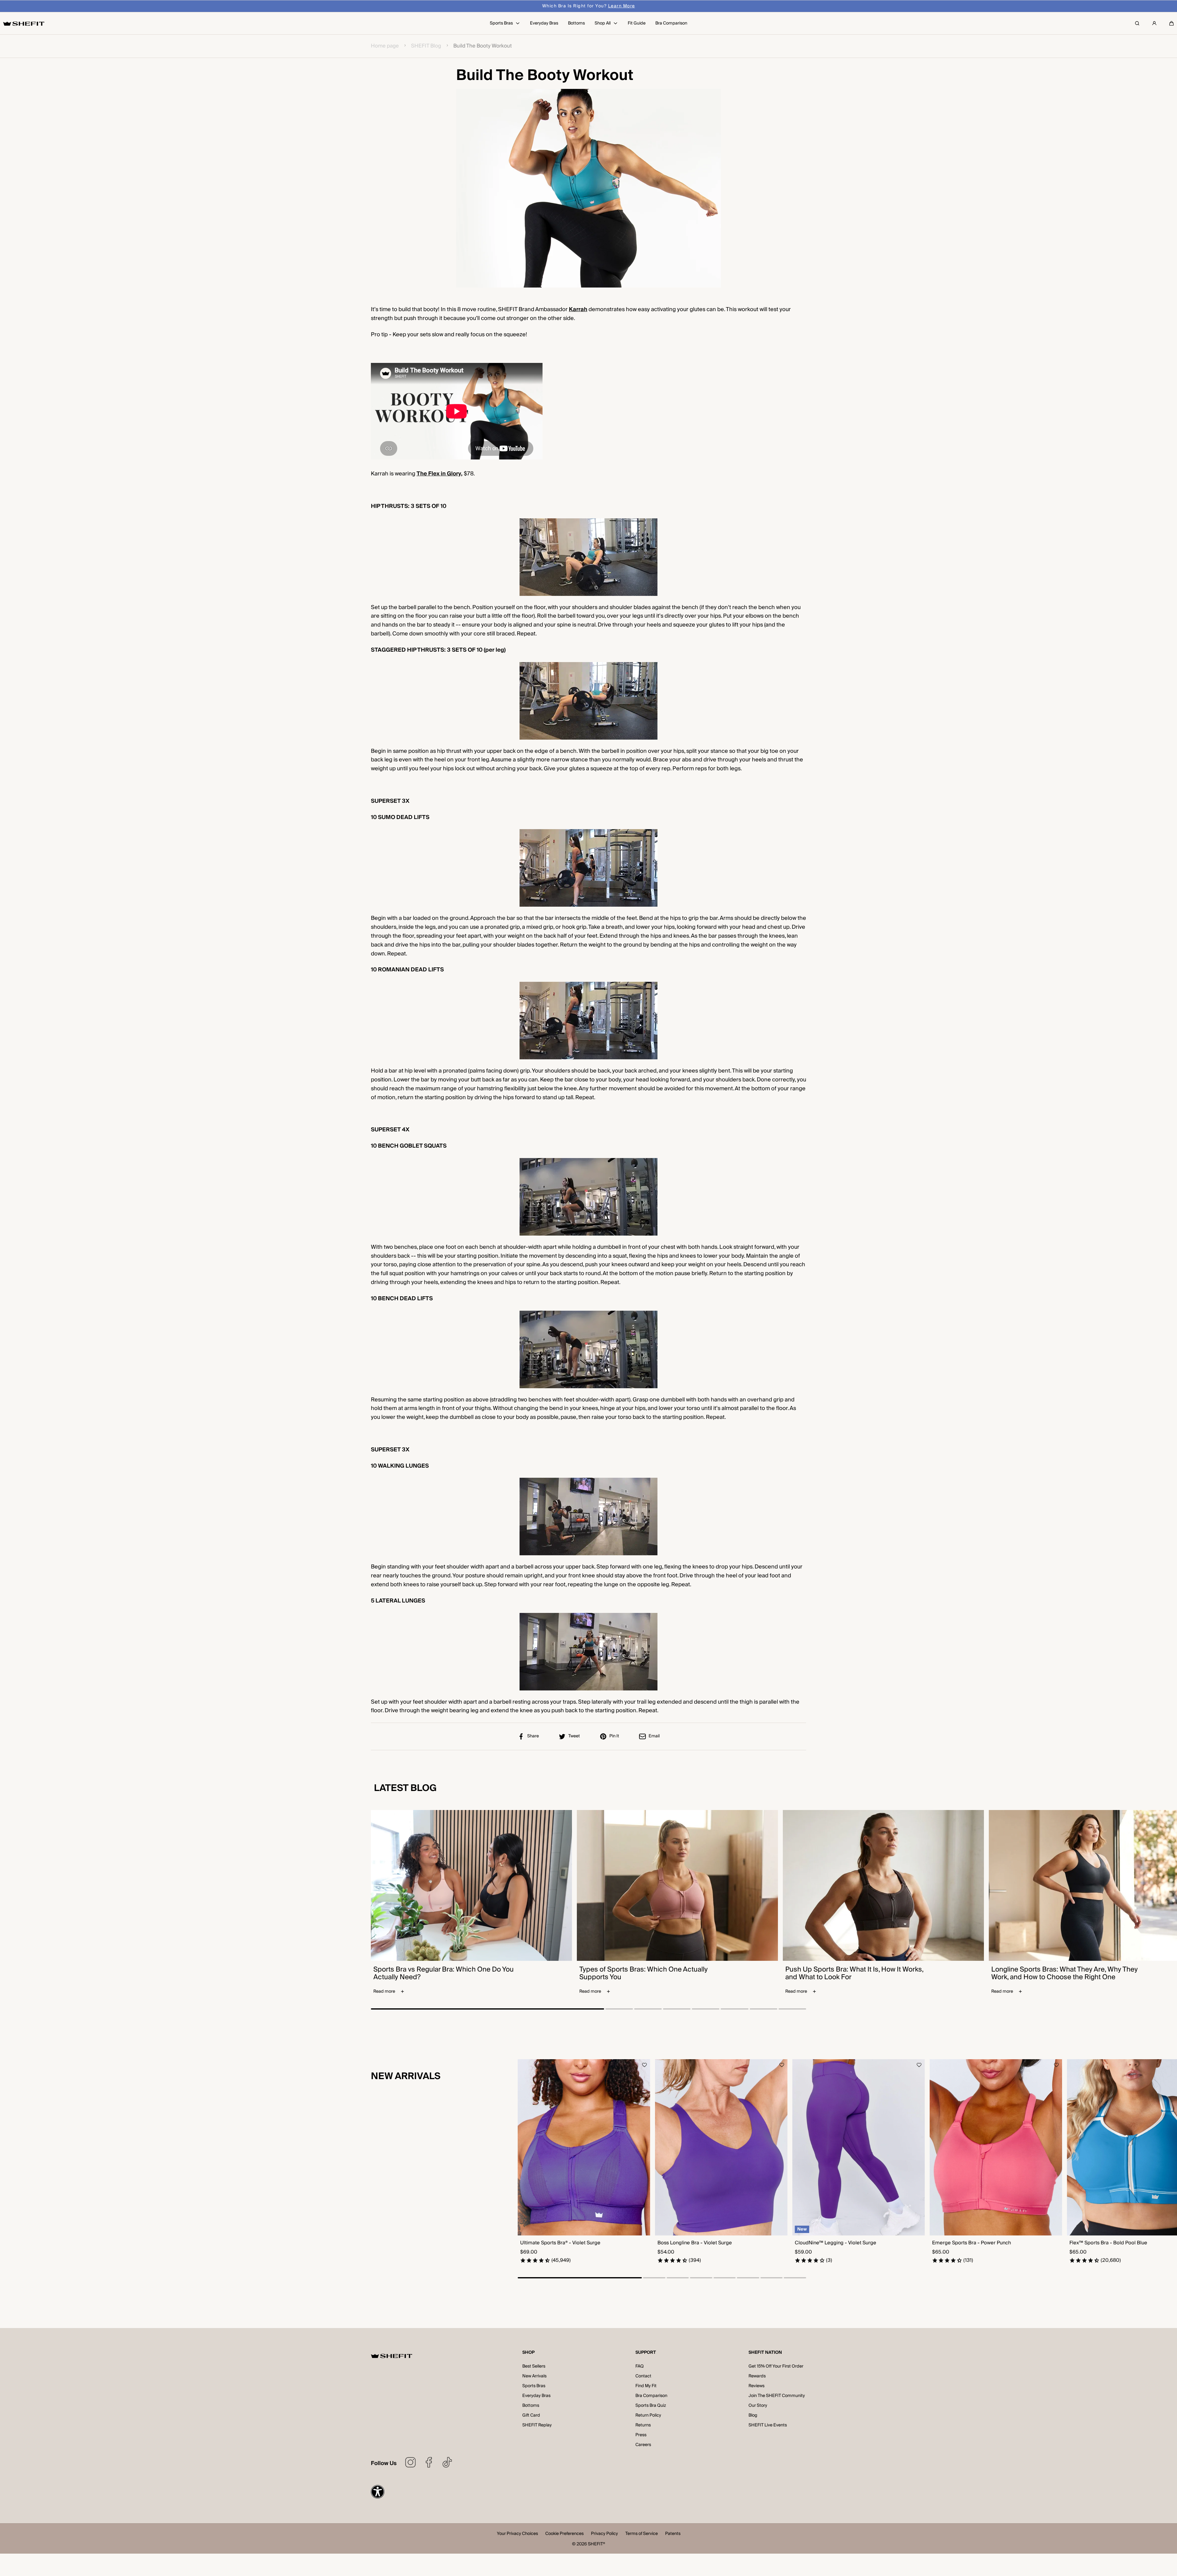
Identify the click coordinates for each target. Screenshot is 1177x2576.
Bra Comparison (651, 2396)
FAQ (640, 2366)
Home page (385, 46)
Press (641, 2435)
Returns (643, 2425)
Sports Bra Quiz (651, 2406)
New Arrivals (534, 2376)
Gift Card (531, 2415)
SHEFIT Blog (426, 46)
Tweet (574, 1736)
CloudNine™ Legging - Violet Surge (836, 2243)
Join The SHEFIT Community (777, 2396)
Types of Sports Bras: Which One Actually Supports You (644, 1973)
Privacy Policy (604, 2534)
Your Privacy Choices (517, 2534)
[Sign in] (1154, 23)
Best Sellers (534, 2366)
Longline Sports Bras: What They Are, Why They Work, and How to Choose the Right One (1065, 1973)
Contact (643, 2376)
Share (533, 1736)
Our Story (758, 2406)
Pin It (614, 1736)
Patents (673, 2534)
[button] (1171, 23)
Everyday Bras (536, 2396)
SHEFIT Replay (537, 2425)
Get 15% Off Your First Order (776, 2366)
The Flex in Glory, (440, 474)
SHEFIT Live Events (768, 2425)
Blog (753, 2415)
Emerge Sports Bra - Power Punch (971, 2243)
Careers (643, 2445)
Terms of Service (642, 2534)
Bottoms (531, 2406)
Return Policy (648, 2415)
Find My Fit (646, 2386)
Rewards (757, 2376)
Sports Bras (534, 2386)
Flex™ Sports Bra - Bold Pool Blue (1108, 2243)
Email (654, 1736)
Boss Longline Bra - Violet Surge (695, 2243)
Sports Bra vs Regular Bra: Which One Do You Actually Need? (444, 1973)
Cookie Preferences (564, 2534)
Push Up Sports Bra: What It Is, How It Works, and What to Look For (854, 1973)
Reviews (756, 2386)
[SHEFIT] (24, 23)
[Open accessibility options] (378, 2492)
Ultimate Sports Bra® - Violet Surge (560, 2243)
